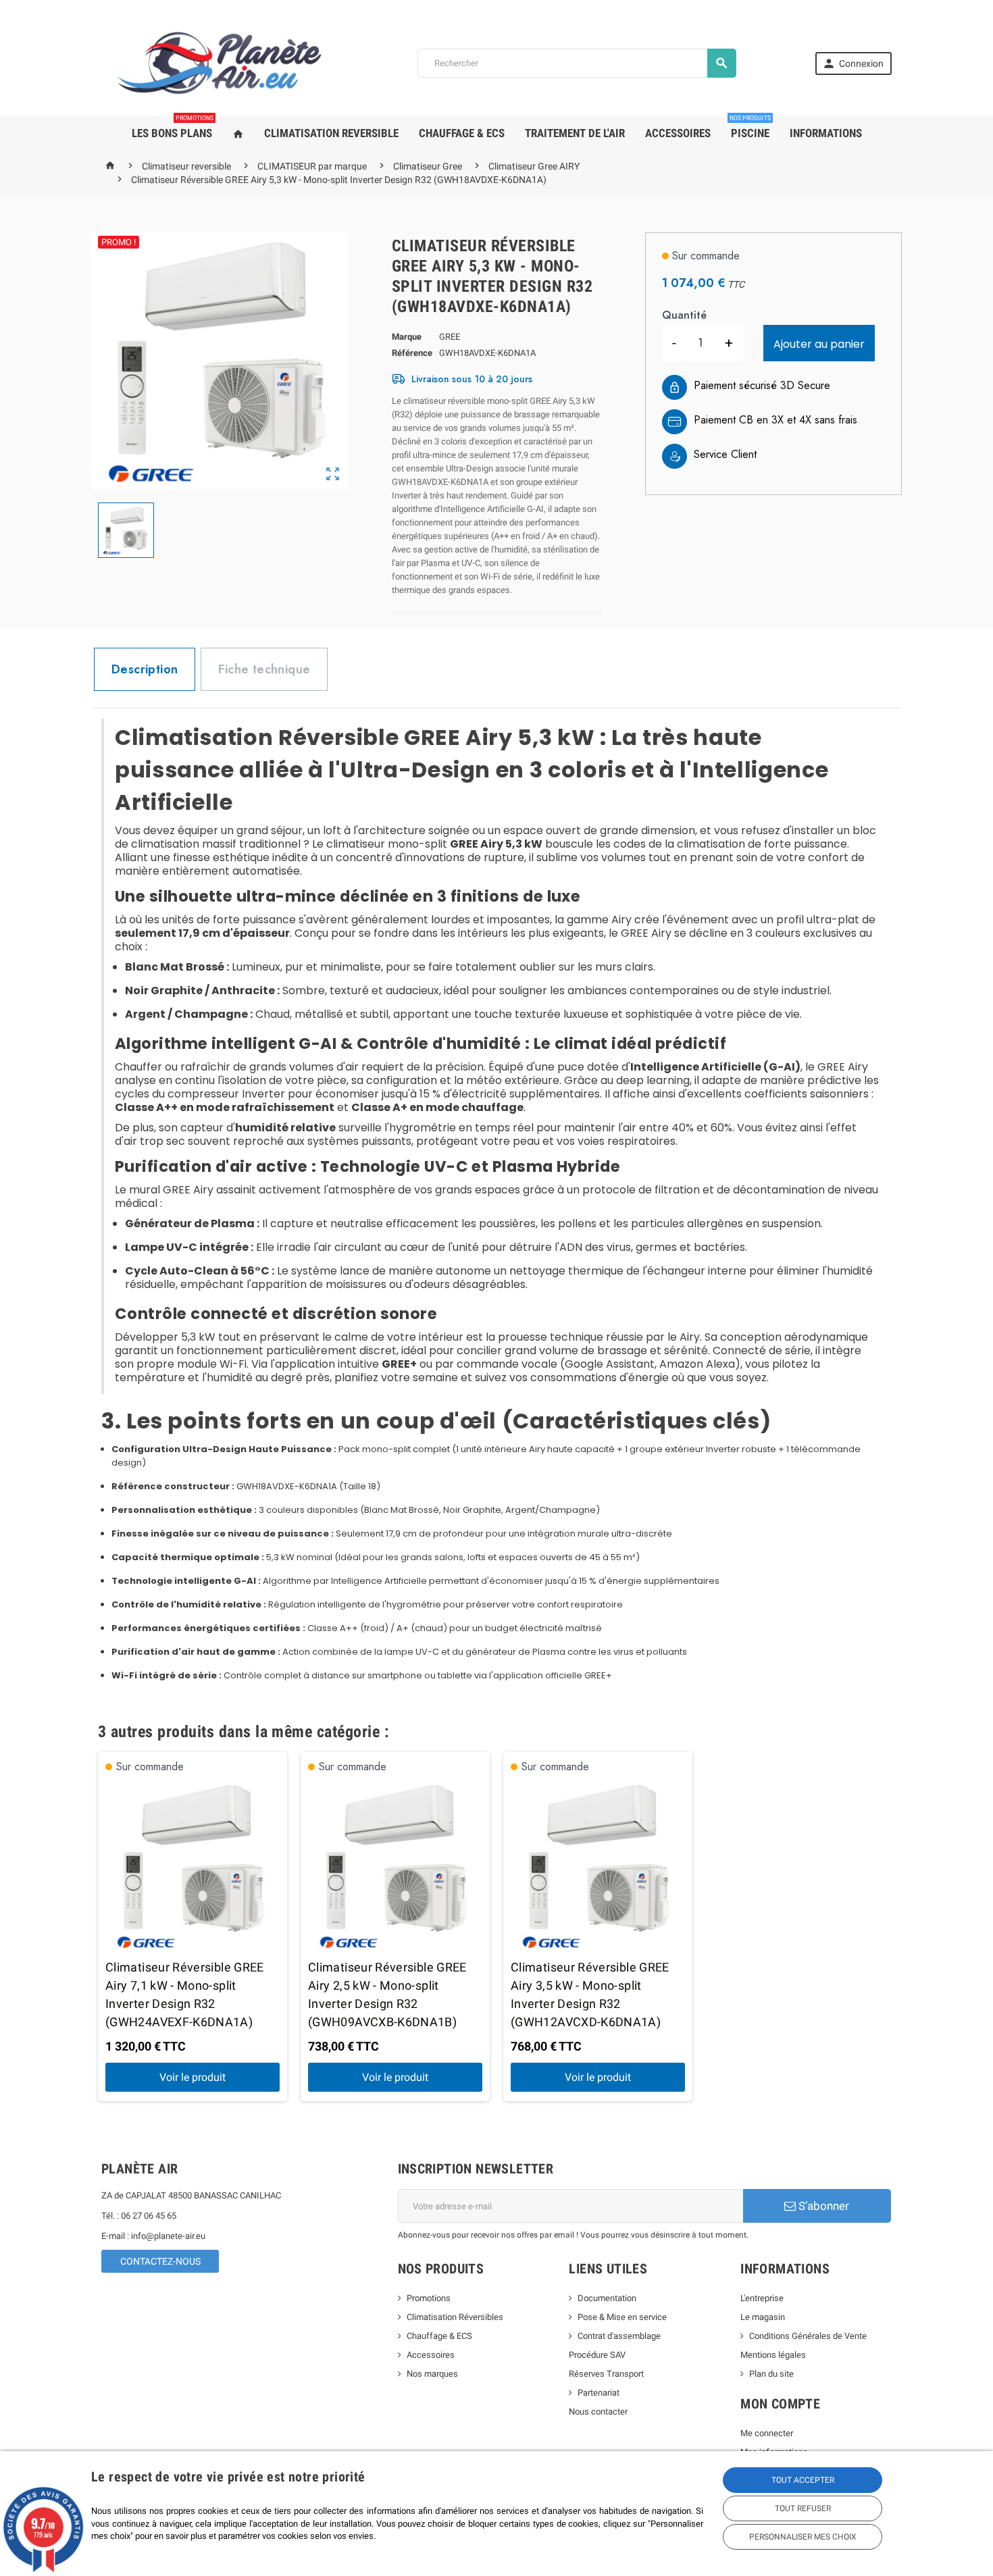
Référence (412, 353)
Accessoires (431, 2355)
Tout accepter (803, 2480)
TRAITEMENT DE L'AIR (575, 133)
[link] (854, 63)
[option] (193, 1927)
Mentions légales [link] (773, 2355)
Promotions (429, 2298)
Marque (407, 337)
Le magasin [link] (763, 2317)
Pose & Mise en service (622, 2317)
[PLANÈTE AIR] (220, 62)
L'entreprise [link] (762, 2298)
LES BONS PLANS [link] (173, 128)
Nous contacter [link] (598, 2412)
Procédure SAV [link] (597, 2355)
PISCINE (750, 128)
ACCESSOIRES (678, 133)
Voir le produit (193, 2077)
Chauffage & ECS (439, 2336)
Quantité (684, 315)
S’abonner (822, 2206)
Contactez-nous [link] (160, 2261)
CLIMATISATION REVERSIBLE (331, 133)
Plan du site (771, 2374)
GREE (450, 337)
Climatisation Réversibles (455, 2317)
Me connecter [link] (767, 2433)
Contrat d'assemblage (619, 2336)
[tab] (145, 669)
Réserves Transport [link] (606, 2374)
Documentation (607, 2298)
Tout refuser (803, 2508)
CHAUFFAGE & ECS (462, 133)
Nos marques (432, 2374)
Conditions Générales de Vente (808, 2336)
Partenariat (599, 2393)
